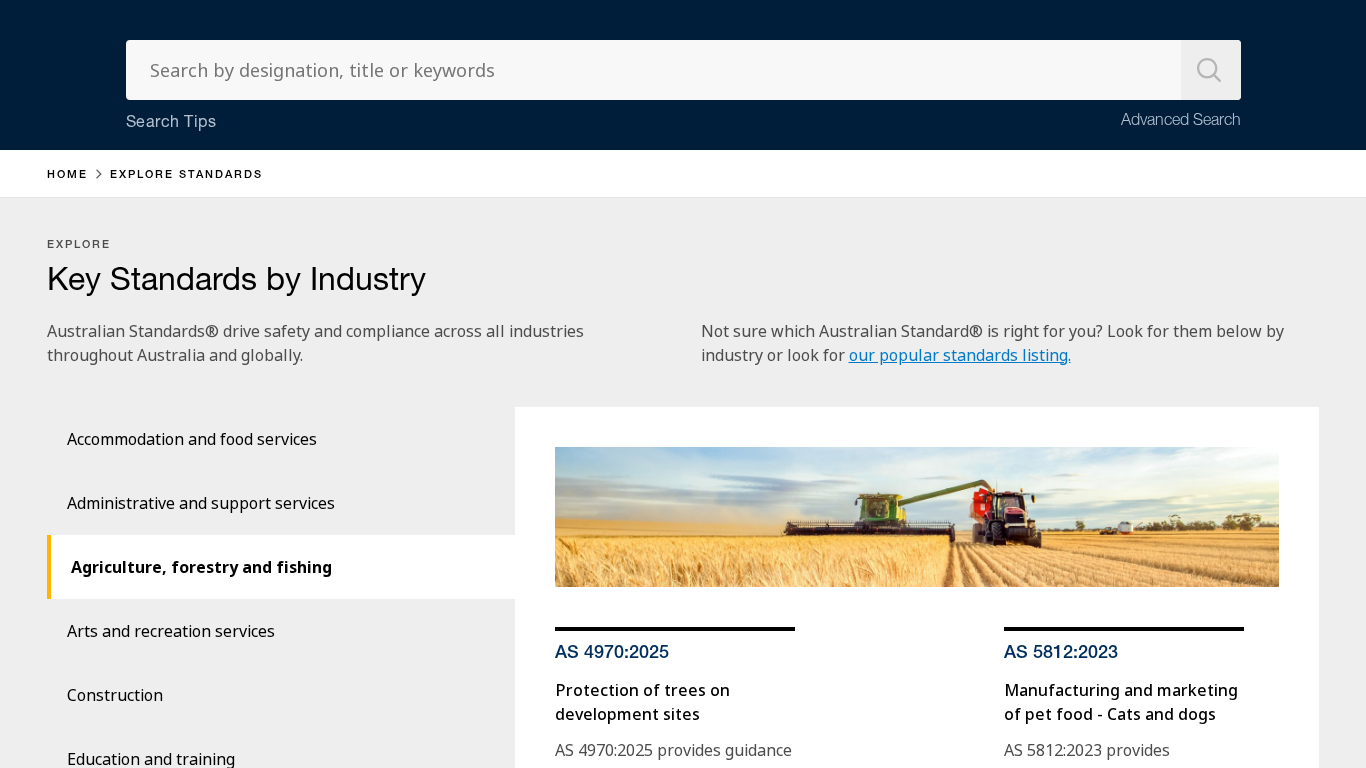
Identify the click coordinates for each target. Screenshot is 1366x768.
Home (67, 175)
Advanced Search (1181, 122)
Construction (115, 695)
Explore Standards (186, 175)
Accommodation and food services (192, 439)
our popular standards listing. (960, 355)
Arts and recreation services (171, 631)
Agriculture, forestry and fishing (201, 567)
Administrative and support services (201, 503)
